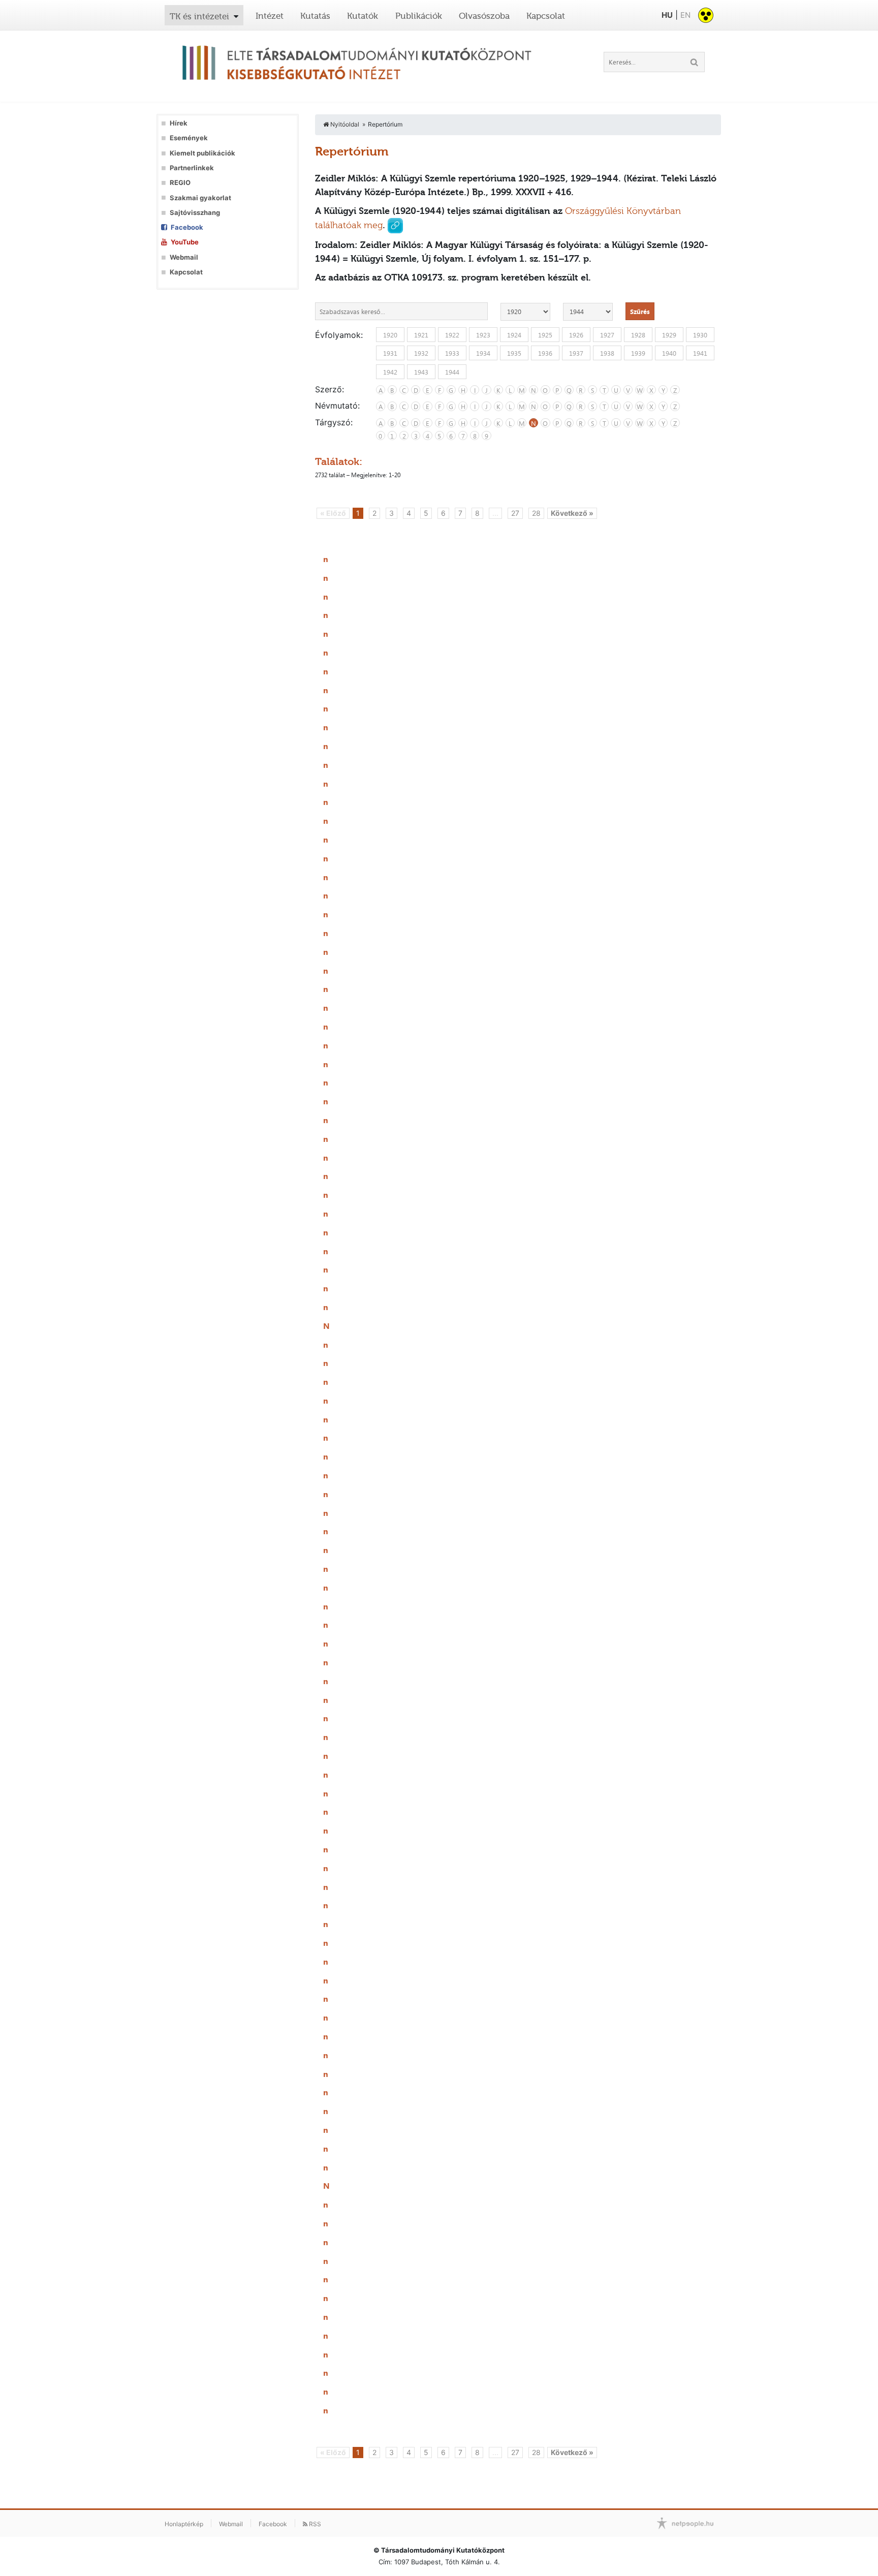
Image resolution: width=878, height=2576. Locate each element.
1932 (421, 353)
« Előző (333, 513)
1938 (607, 353)
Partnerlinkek (192, 168)
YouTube (185, 242)
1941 (700, 353)
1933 (452, 353)
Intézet (270, 16)
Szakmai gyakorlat (200, 198)
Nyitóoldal (344, 124)
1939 (638, 353)
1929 (669, 335)
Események (189, 138)
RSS (314, 2524)
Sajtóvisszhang (195, 213)
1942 (390, 371)
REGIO (180, 183)
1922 (452, 335)
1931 (390, 353)
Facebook (187, 227)
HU (667, 15)
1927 (607, 335)
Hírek (179, 123)
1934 (483, 353)
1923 (483, 335)
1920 (390, 335)
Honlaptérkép (184, 2524)
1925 (545, 335)
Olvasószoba (484, 16)
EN (685, 15)
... (495, 513)
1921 (421, 335)
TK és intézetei (199, 16)
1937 (576, 353)
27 (515, 513)
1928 (638, 335)
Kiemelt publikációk (202, 153)
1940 (669, 353)
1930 (700, 335)
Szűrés (640, 312)
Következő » (572, 513)
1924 (514, 335)
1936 (545, 353)
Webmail (184, 257)
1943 (421, 371)
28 (536, 513)
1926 (576, 335)
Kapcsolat (546, 16)
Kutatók (363, 16)
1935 (514, 353)
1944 (452, 371)
